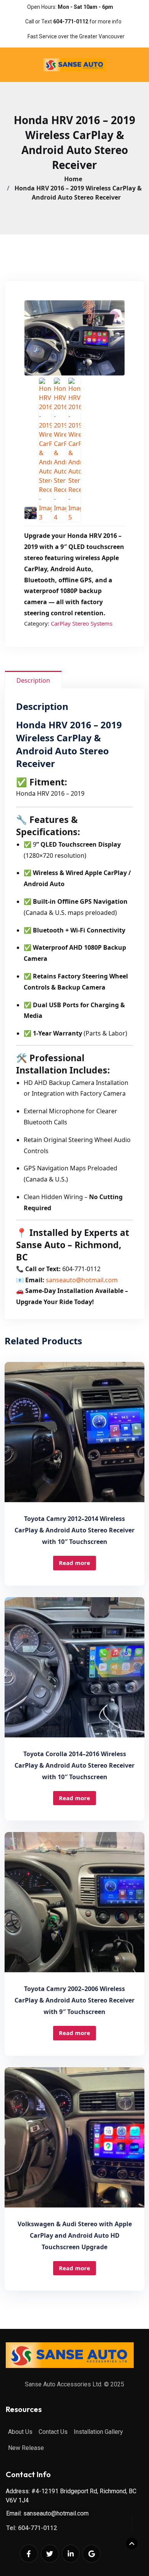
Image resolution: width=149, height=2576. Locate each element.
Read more (74, 1563)
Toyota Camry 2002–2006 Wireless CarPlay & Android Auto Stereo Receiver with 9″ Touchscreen (74, 2000)
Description (33, 680)
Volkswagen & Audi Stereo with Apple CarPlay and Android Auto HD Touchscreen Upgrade (75, 2235)
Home (75, 179)
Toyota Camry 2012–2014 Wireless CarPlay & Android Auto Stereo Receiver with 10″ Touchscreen (74, 1530)
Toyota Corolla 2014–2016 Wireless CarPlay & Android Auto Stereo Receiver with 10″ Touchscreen (74, 1765)
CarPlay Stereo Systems (82, 623)
